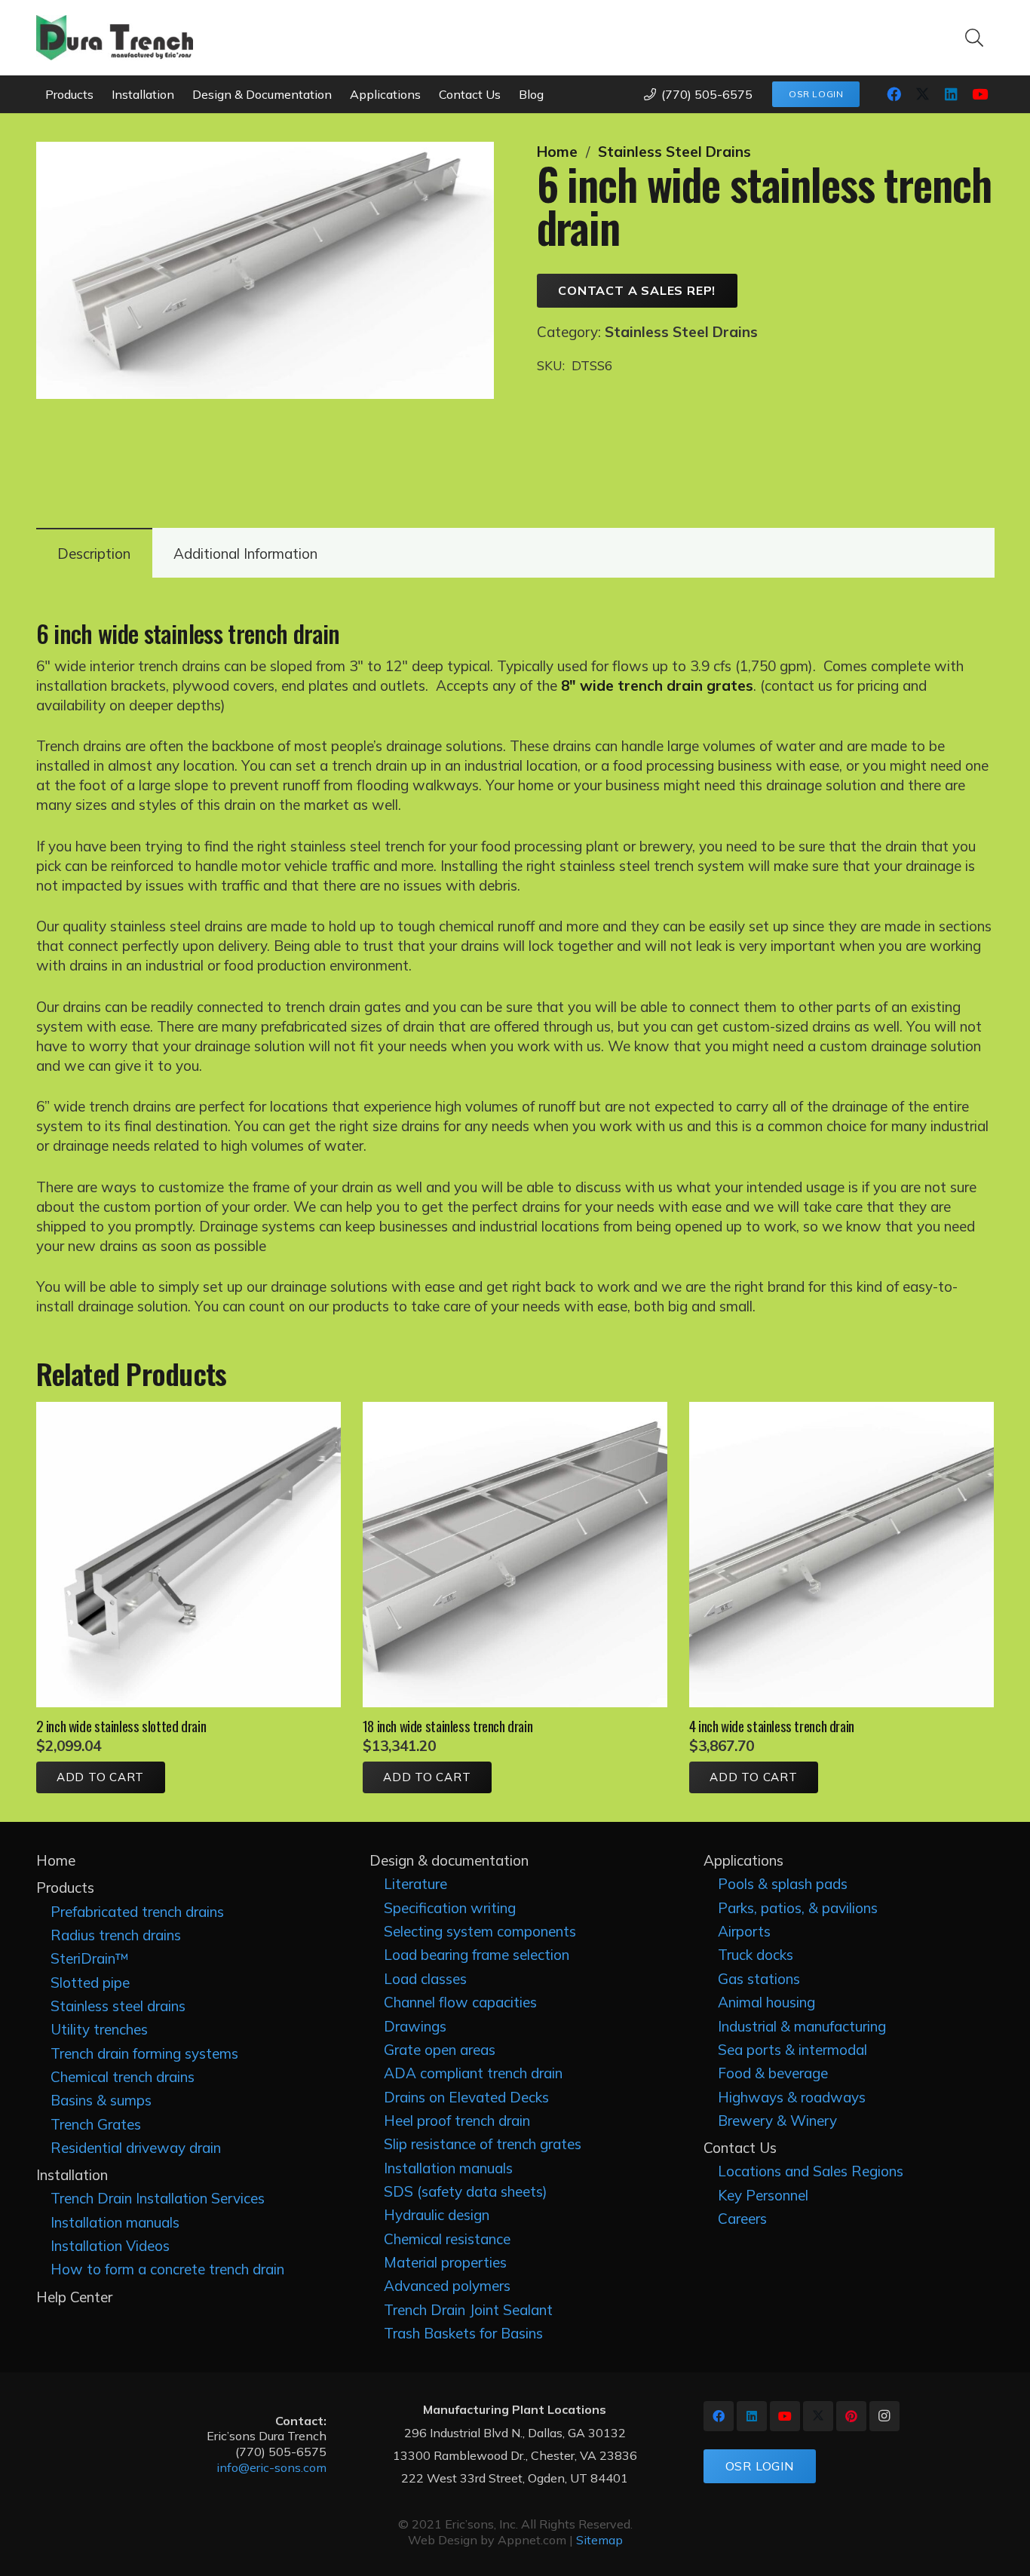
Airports (744, 1931)
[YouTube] (980, 94)
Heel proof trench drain (457, 2121)
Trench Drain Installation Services (158, 2198)
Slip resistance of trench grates (483, 2144)
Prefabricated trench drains (137, 1912)
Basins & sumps (101, 2100)
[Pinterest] (851, 2416)
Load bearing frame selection (477, 1955)
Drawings (415, 2026)
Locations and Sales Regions (811, 2171)
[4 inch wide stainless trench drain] (842, 1412)
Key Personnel (763, 2195)
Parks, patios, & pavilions (798, 1908)
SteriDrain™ (90, 1958)
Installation (72, 2175)
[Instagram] (884, 2416)
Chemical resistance (447, 2239)
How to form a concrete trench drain (167, 2269)
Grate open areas (440, 2050)
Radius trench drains (116, 1935)
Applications (743, 1860)
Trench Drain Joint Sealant (468, 2310)
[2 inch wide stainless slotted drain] (189, 1412)
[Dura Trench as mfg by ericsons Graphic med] (115, 38)
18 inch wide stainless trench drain (448, 1725)
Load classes (425, 1979)
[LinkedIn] (952, 94)
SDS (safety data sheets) (466, 2191)
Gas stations (759, 1979)
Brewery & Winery (777, 2121)
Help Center (74, 2297)
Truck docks (756, 1955)
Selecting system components (480, 1931)
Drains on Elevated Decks (466, 2097)
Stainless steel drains (118, 2006)
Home (557, 152)
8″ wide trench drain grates (657, 685)
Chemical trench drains (123, 2077)
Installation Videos (110, 2246)
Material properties (445, 2262)
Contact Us (740, 2148)
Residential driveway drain (136, 2148)
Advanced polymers (447, 2286)
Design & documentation (449, 1860)
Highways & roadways (792, 2097)
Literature (415, 1884)
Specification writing (450, 1908)
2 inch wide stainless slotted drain (121, 1725)
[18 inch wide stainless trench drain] (515, 1412)
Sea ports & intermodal (792, 2050)
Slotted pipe (90, 1983)
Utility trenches (99, 2029)
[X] (923, 94)
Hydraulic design (437, 2215)
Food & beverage (773, 2073)
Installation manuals (115, 2222)
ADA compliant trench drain (473, 2073)
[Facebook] (894, 94)
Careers (742, 2219)
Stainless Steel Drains (674, 152)
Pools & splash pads (783, 1884)
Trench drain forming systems (144, 2053)
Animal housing (766, 2002)
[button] (975, 38)
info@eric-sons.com (271, 2467)
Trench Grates (96, 2124)
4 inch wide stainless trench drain (772, 1725)
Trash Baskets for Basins (463, 2333)
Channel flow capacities (460, 2002)
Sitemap (599, 2540)
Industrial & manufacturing (802, 2026)
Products (65, 1888)
